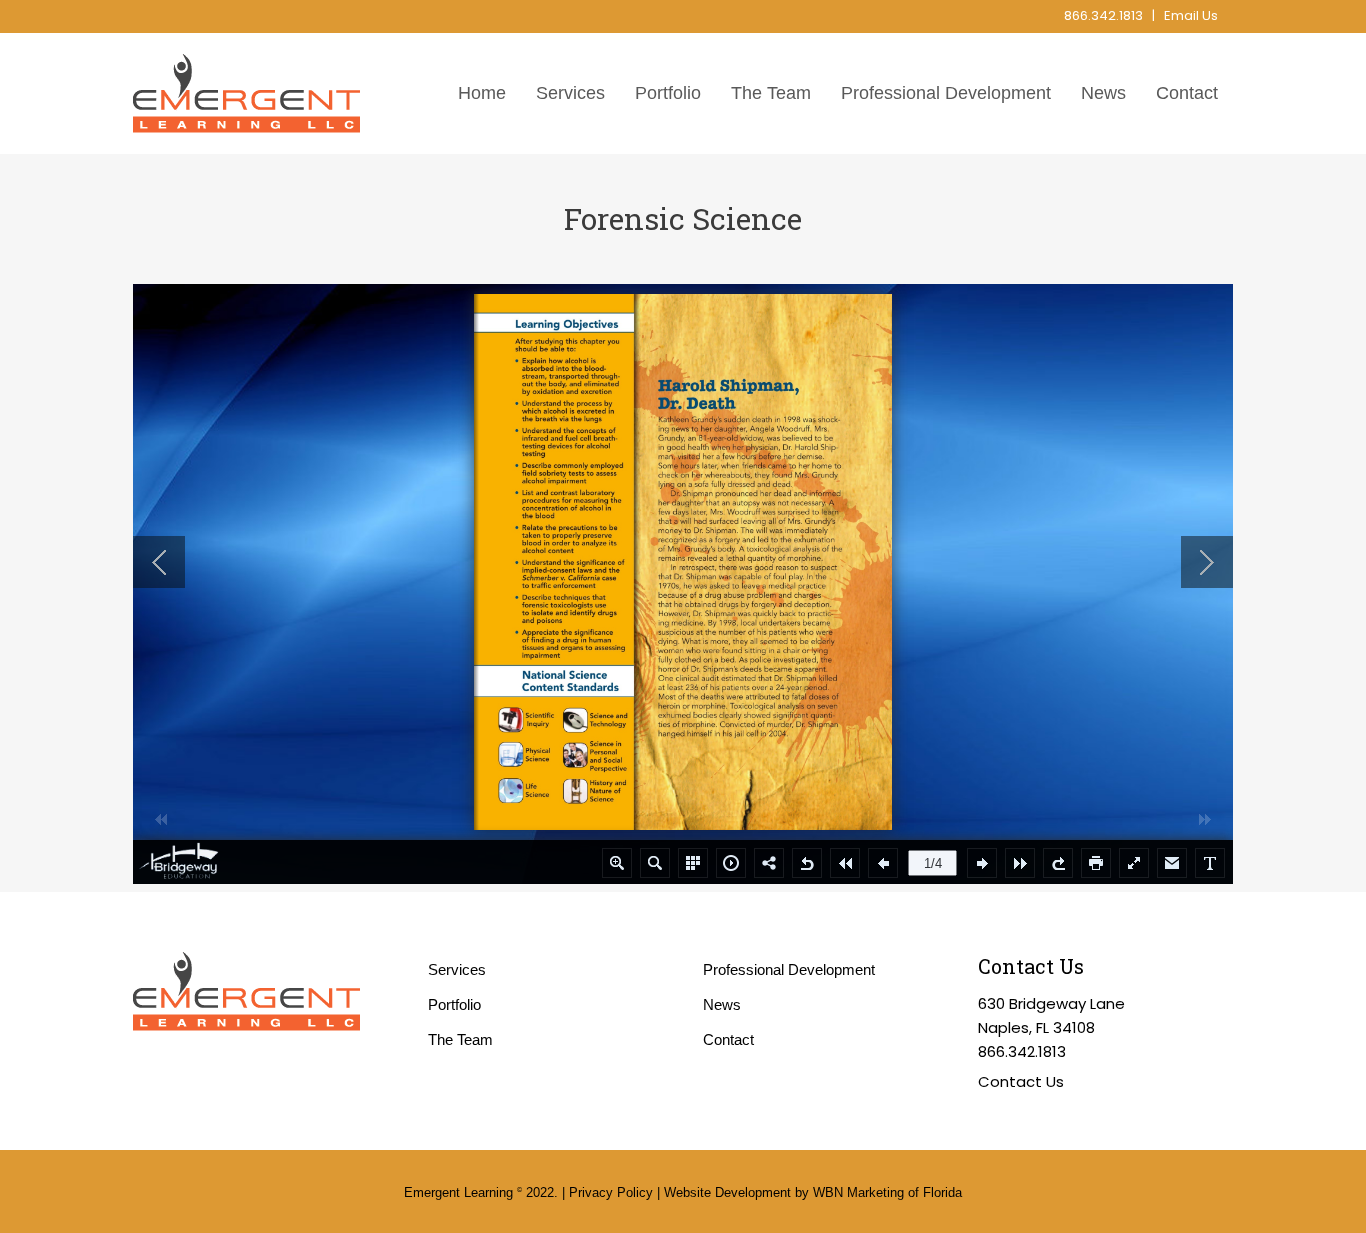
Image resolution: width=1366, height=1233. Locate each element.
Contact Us (1021, 1081)
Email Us (1191, 15)
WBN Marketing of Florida (887, 1192)
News (722, 1004)
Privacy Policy (611, 1192)
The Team (460, 1039)
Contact (728, 1039)
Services (457, 969)
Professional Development (789, 969)
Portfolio (454, 1004)
